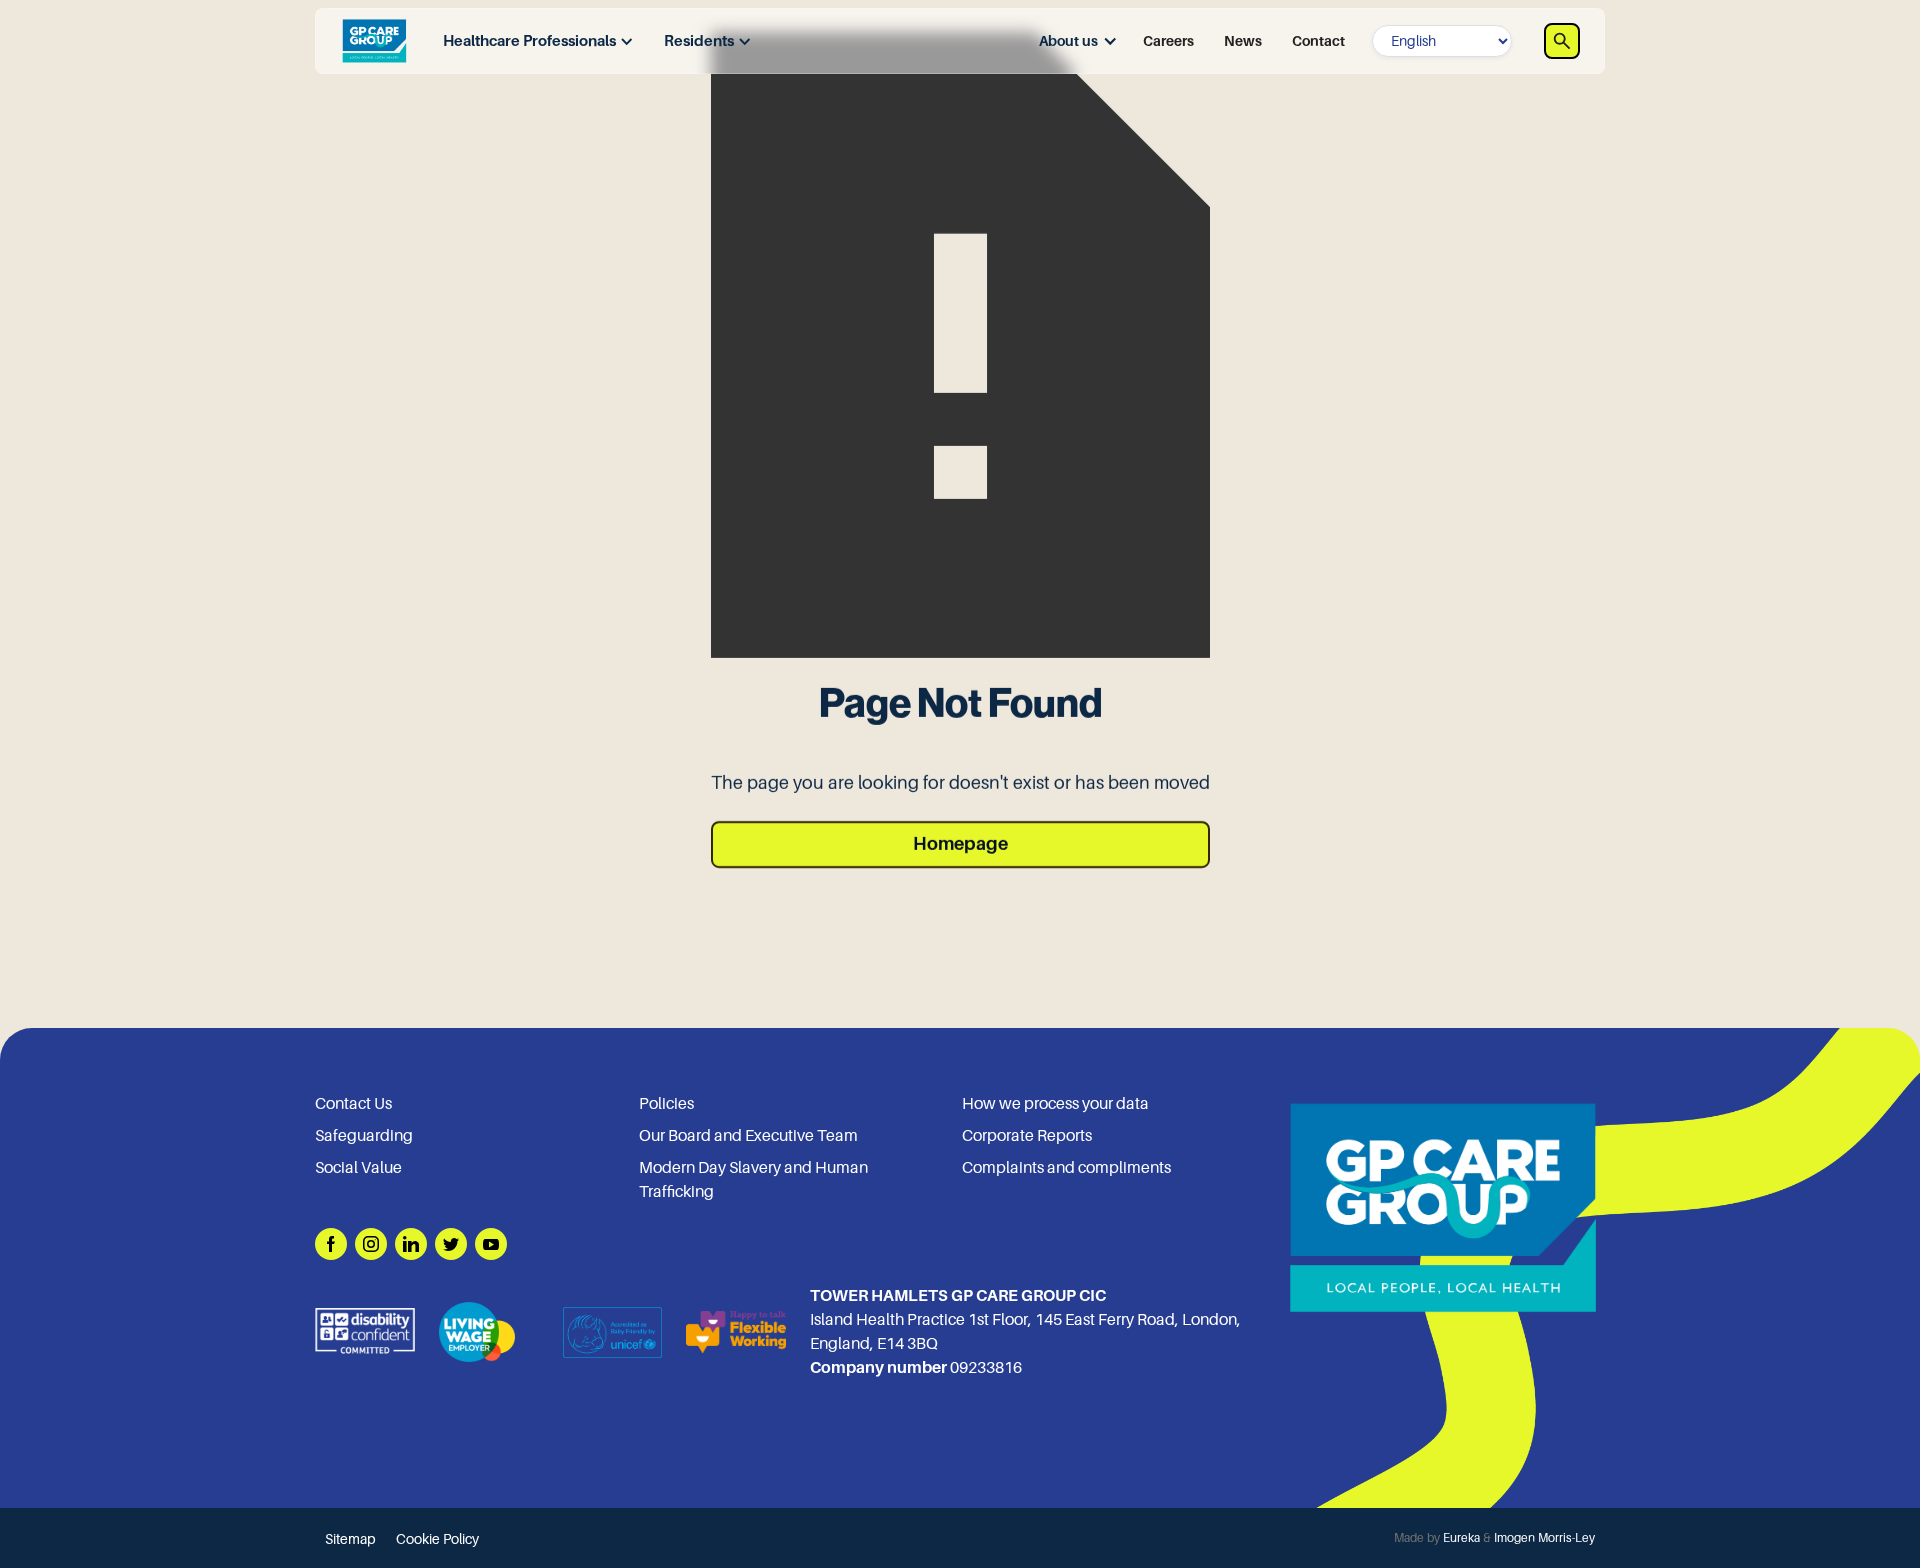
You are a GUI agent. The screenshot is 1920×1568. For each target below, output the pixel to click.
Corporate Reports (1027, 1136)
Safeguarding (364, 1136)
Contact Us (353, 1104)
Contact (1318, 41)
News (1243, 41)
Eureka (1461, 1538)
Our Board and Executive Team (748, 1136)
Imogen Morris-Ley (1544, 1538)
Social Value (358, 1168)
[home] (374, 41)
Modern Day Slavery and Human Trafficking (753, 1180)
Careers (1168, 41)
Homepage (960, 844)
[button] (533, 41)
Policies (666, 1104)
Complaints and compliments (1066, 1168)
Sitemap (350, 1539)
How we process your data (1055, 1104)
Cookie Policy (437, 1539)
